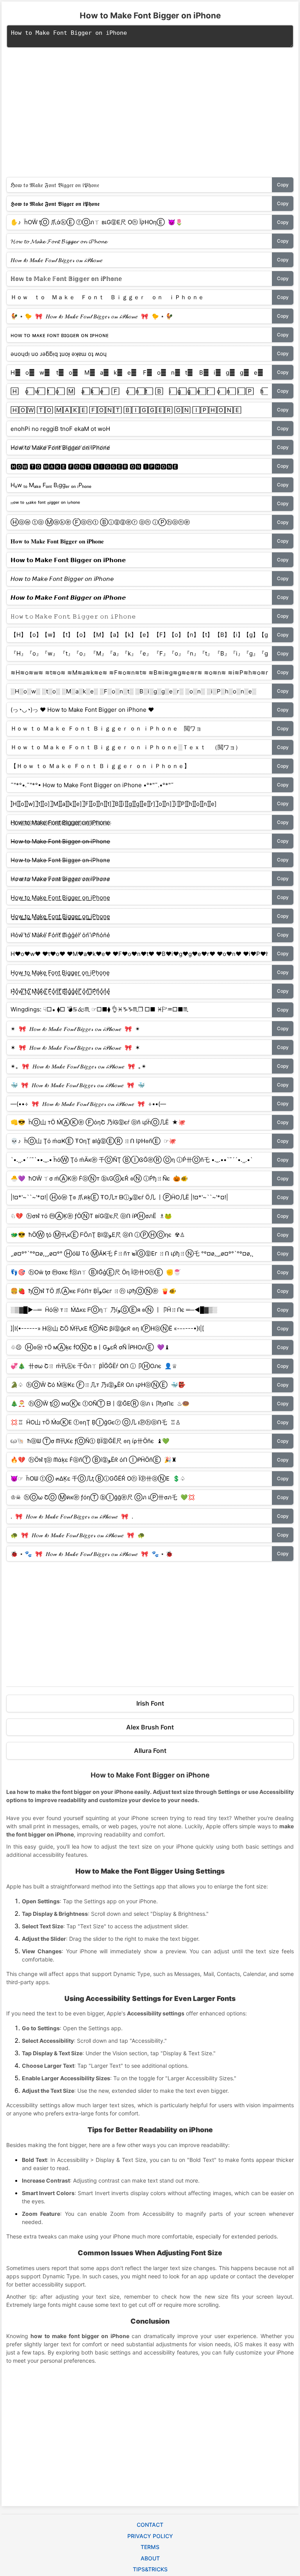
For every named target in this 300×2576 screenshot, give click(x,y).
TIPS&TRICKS (150, 2569)
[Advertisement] (150, 116)
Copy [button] (283, 185)
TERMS (150, 2547)
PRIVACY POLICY (150, 2536)
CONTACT (150, 2525)
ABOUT (150, 2558)
